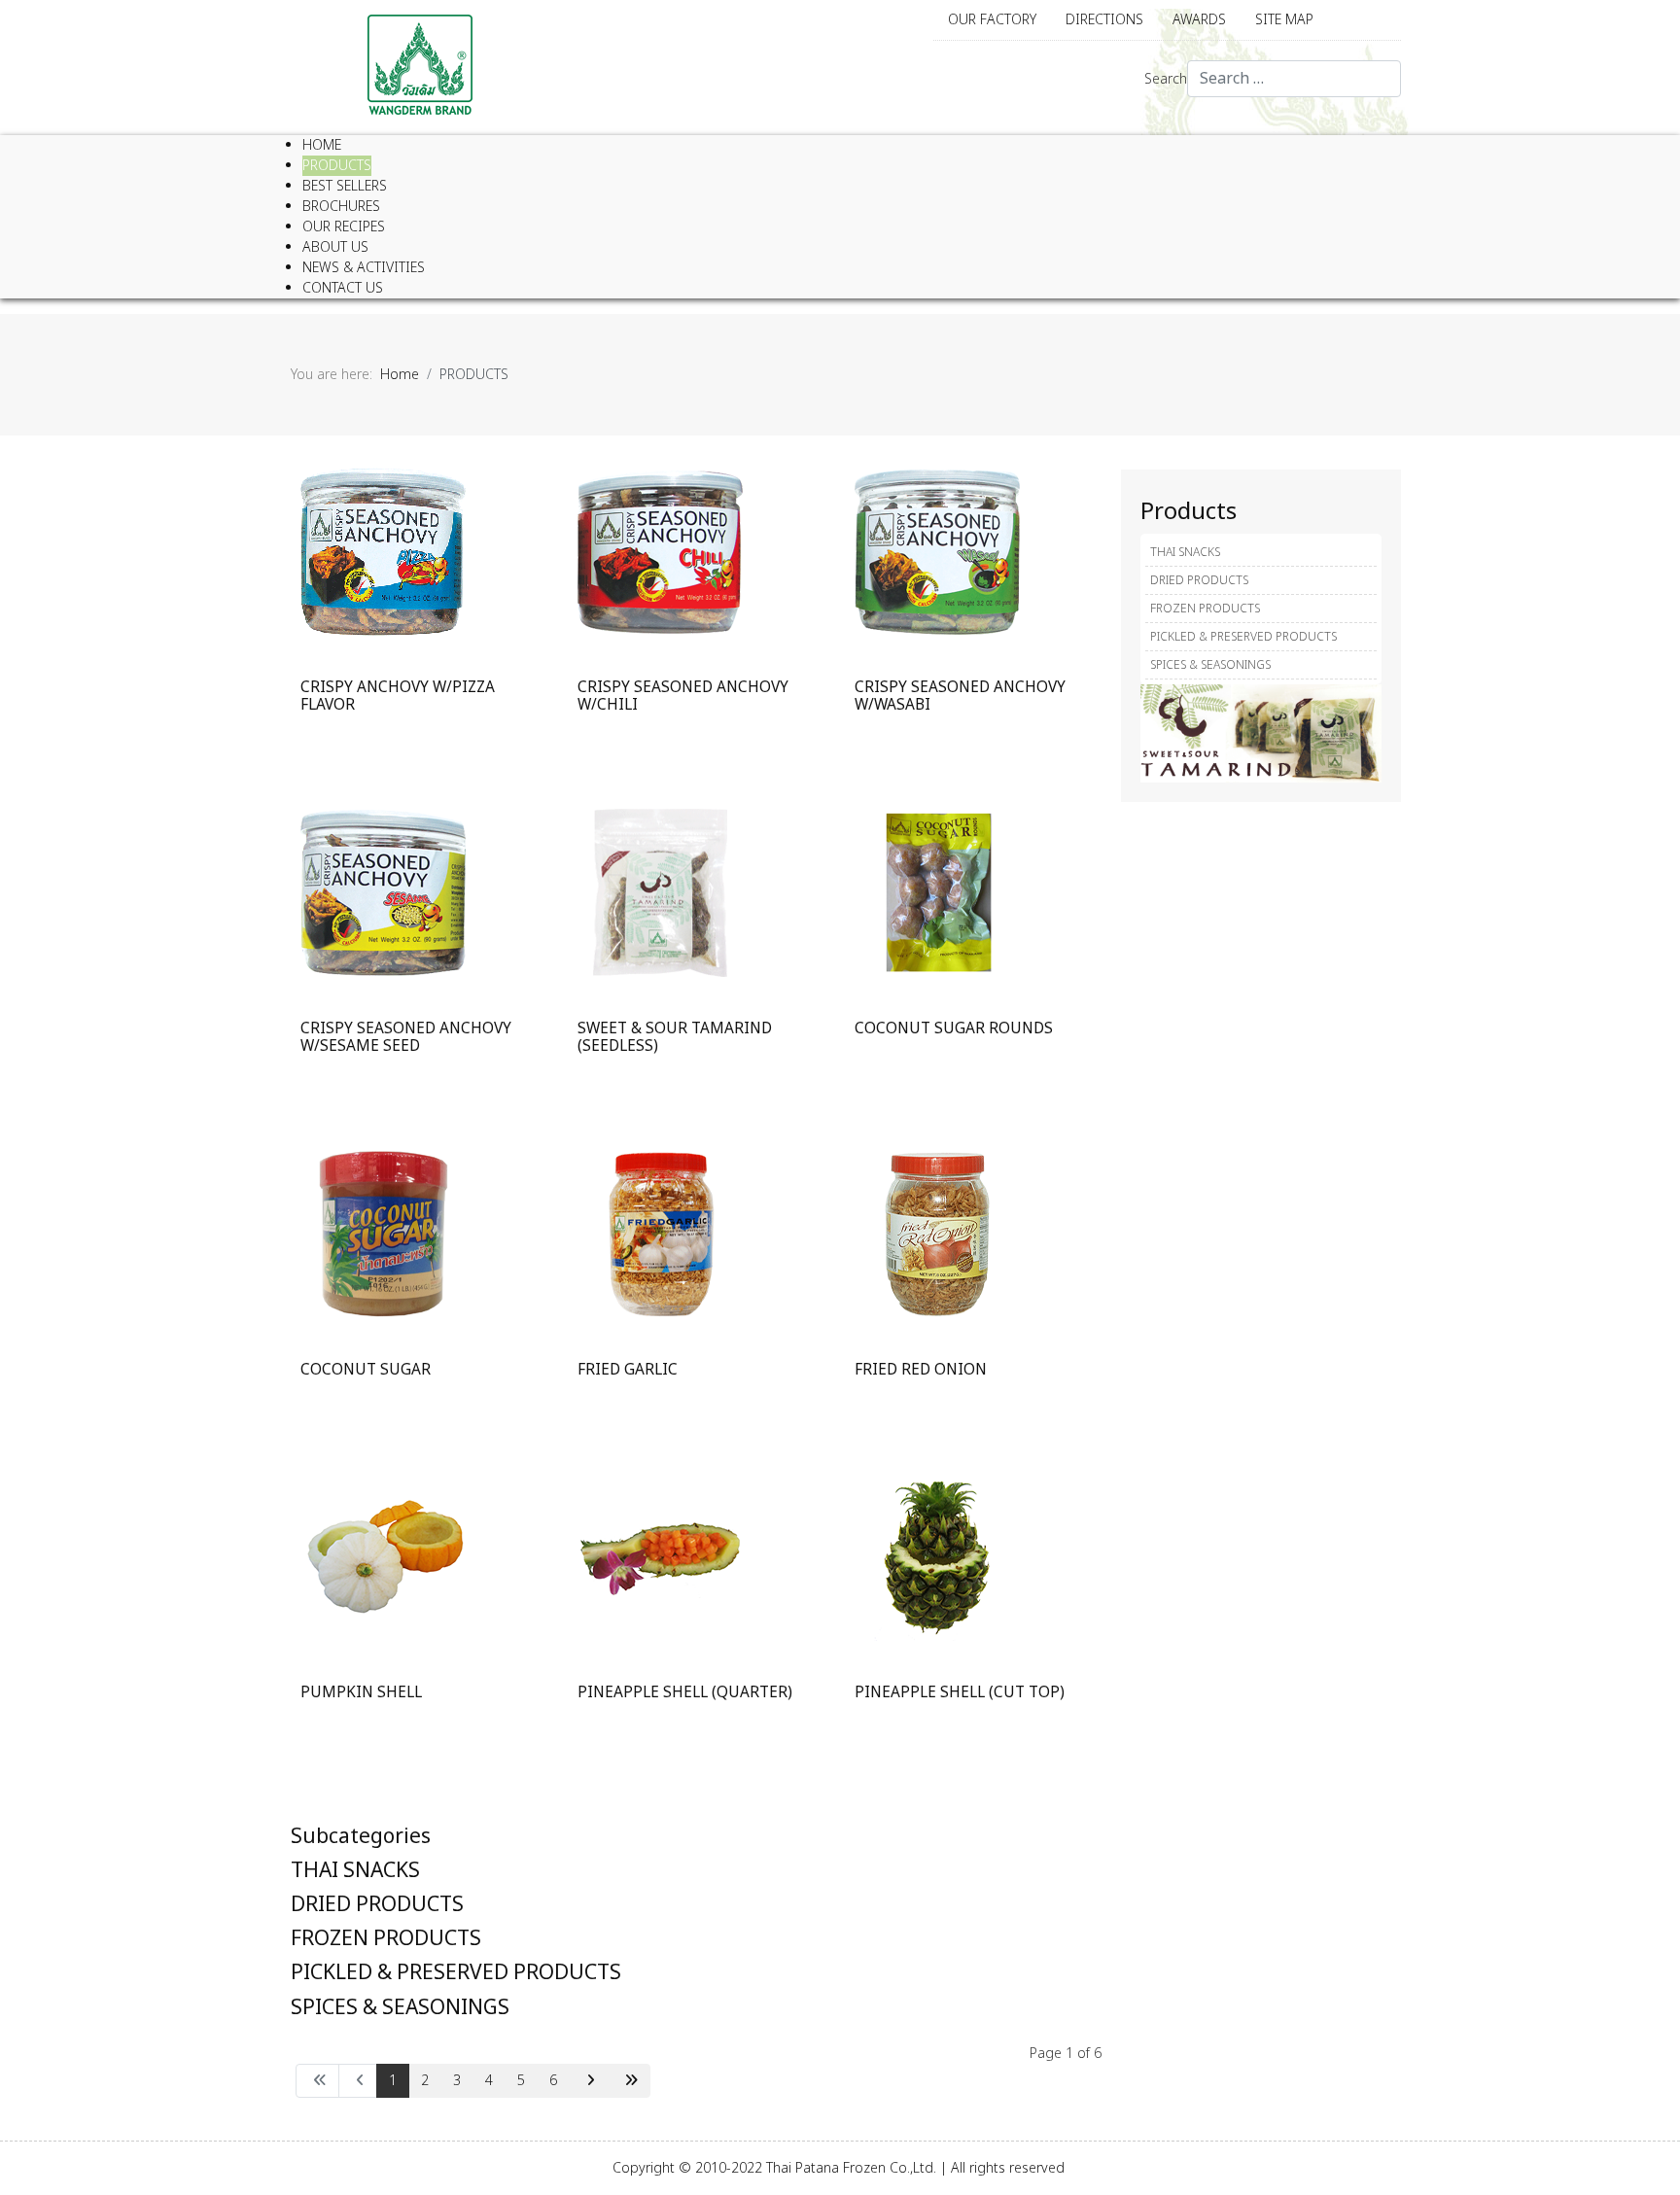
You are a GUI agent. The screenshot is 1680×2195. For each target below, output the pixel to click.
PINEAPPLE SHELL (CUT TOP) (960, 1693)
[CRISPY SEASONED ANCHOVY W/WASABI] (937, 551)
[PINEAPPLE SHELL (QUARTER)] (660, 1556)
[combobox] (1294, 79)
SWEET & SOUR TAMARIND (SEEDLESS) (675, 1038)
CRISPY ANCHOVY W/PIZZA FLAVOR (398, 697)
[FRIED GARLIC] (660, 1233)
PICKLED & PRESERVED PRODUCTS (456, 1973)
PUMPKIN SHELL (361, 1693)
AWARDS (1199, 20)
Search (1166, 79)
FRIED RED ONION (921, 1370)
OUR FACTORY (992, 20)
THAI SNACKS (355, 1871)
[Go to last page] (629, 2081)
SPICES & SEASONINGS (400, 2008)
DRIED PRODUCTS (377, 1905)
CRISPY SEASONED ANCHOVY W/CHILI (683, 697)
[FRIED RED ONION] (937, 1233)
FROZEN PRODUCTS (386, 1939)
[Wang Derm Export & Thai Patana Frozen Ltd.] (420, 65)
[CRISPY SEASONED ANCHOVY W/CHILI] (660, 551)
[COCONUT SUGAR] (383, 1233)
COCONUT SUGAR (366, 1370)
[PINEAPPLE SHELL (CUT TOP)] (937, 1556)
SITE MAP (1284, 20)
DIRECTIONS (1104, 20)
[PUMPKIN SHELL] (383, 1556)
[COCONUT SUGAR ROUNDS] (937, 892)
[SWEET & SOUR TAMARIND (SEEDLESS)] (660, 892)
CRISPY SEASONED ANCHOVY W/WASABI (960, 697)
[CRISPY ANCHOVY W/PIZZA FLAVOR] (383, 551)
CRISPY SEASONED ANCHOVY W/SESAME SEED (406, 1038)
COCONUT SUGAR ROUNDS (954, 1029)
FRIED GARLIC (628, 1370)
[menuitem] (322, 145)
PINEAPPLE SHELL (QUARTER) (685, 1693)
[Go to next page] (588, 2081)
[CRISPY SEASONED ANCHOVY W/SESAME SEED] (383, 892)
